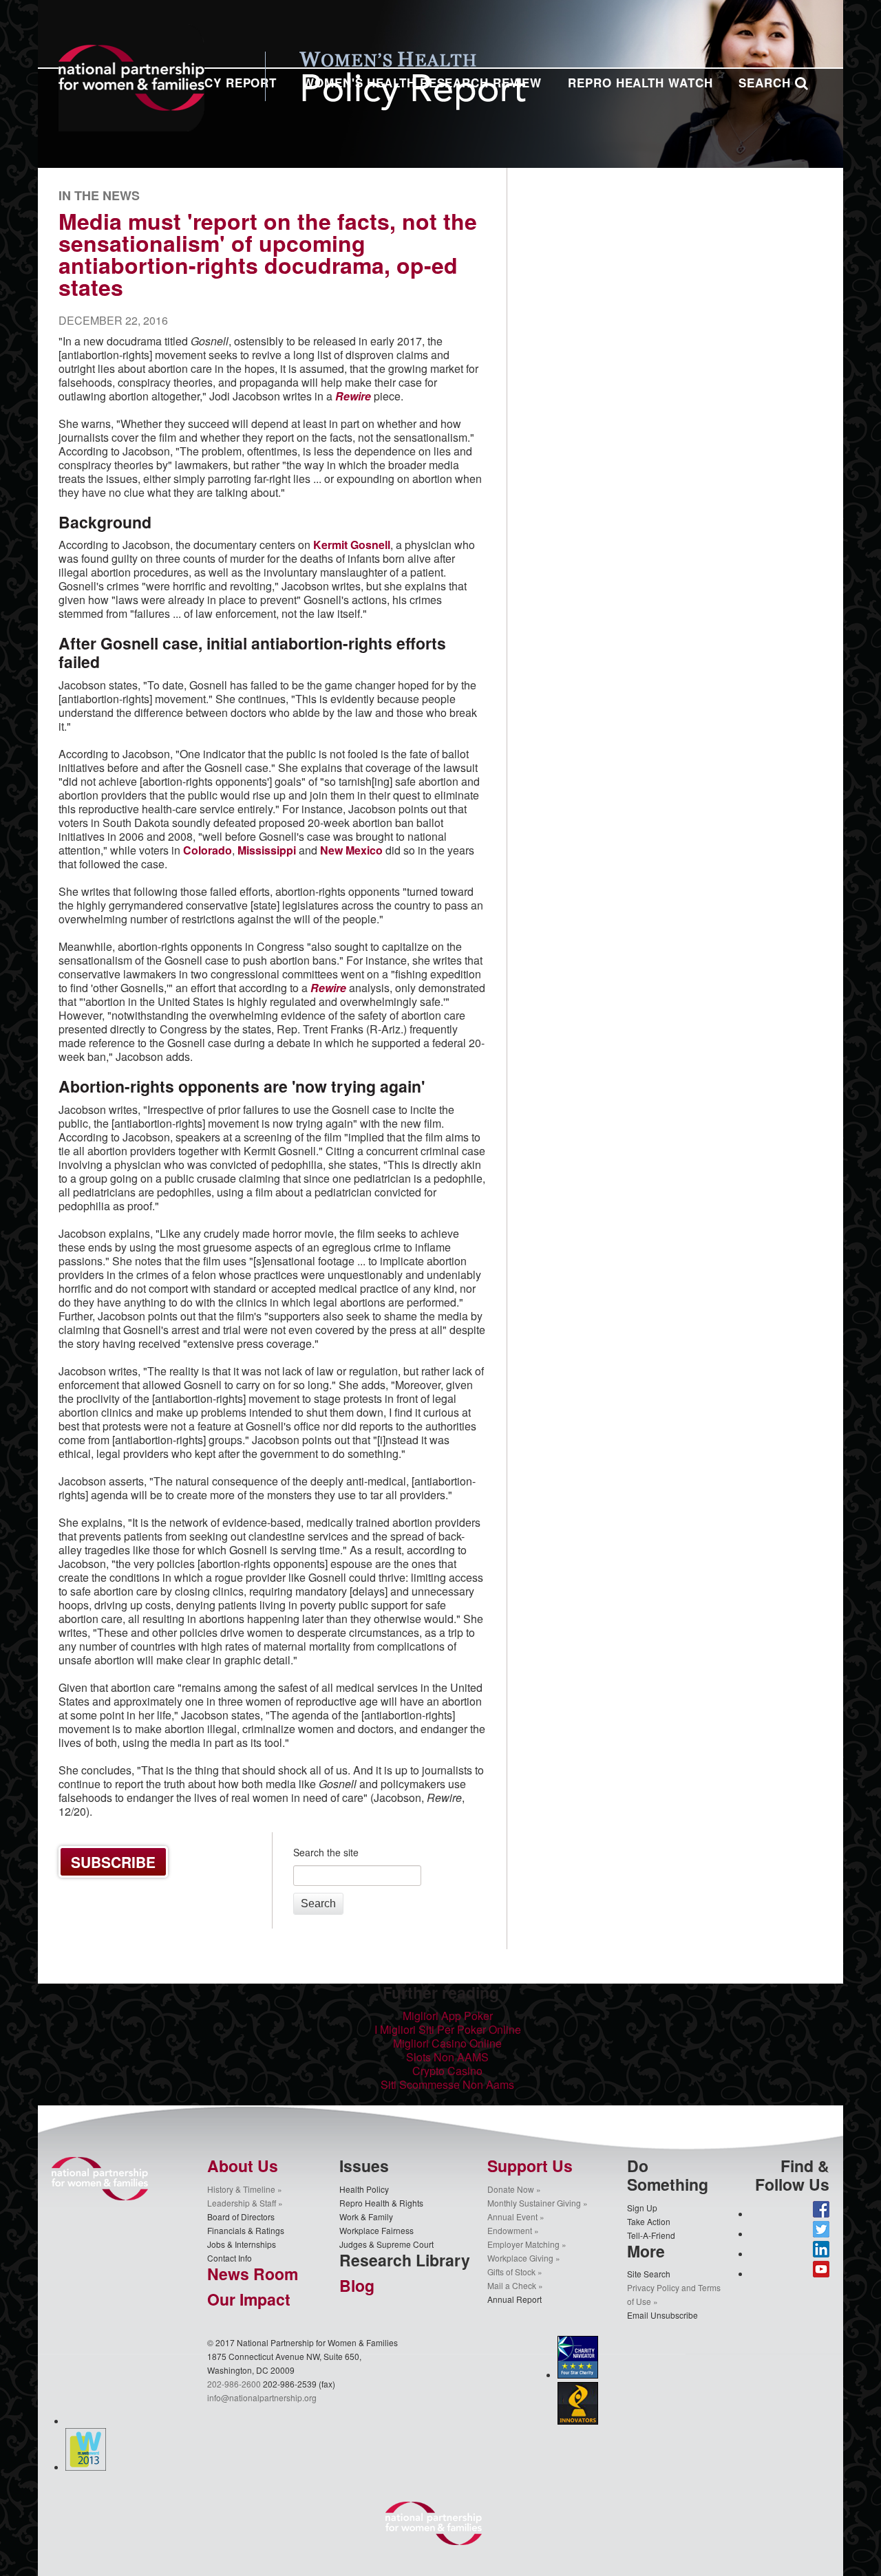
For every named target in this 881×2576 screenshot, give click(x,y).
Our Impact (249, 2299)
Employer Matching (523, 2244)
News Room (253, 2274)
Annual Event (512, 2217)
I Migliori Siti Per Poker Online (448, 2029)
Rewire (328, 988)
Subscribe (113, 1862)
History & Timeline (241, 2189)
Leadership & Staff (242, 2203)
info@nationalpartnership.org (262, 2397)
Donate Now (511, 2189)
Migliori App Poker (448, 2016)
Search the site (326, 1852)
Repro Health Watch (640, 83)
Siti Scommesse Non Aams (447, 2084)
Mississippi (267, 850)
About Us (243, 2166)
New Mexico (351, 850)
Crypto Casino (447, 2071)
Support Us (530, 2166)
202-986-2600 (234, 2384)
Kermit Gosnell (352, 545)
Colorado (208, 850)
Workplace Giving (520, 2258)
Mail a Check (512, 2285)
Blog (357, 2285)
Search (766, 83)
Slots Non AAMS (447, 2057)
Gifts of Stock (511, 2272)
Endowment (510, 2230)
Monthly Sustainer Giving (534, 2203)
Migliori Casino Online (447, 2043)
